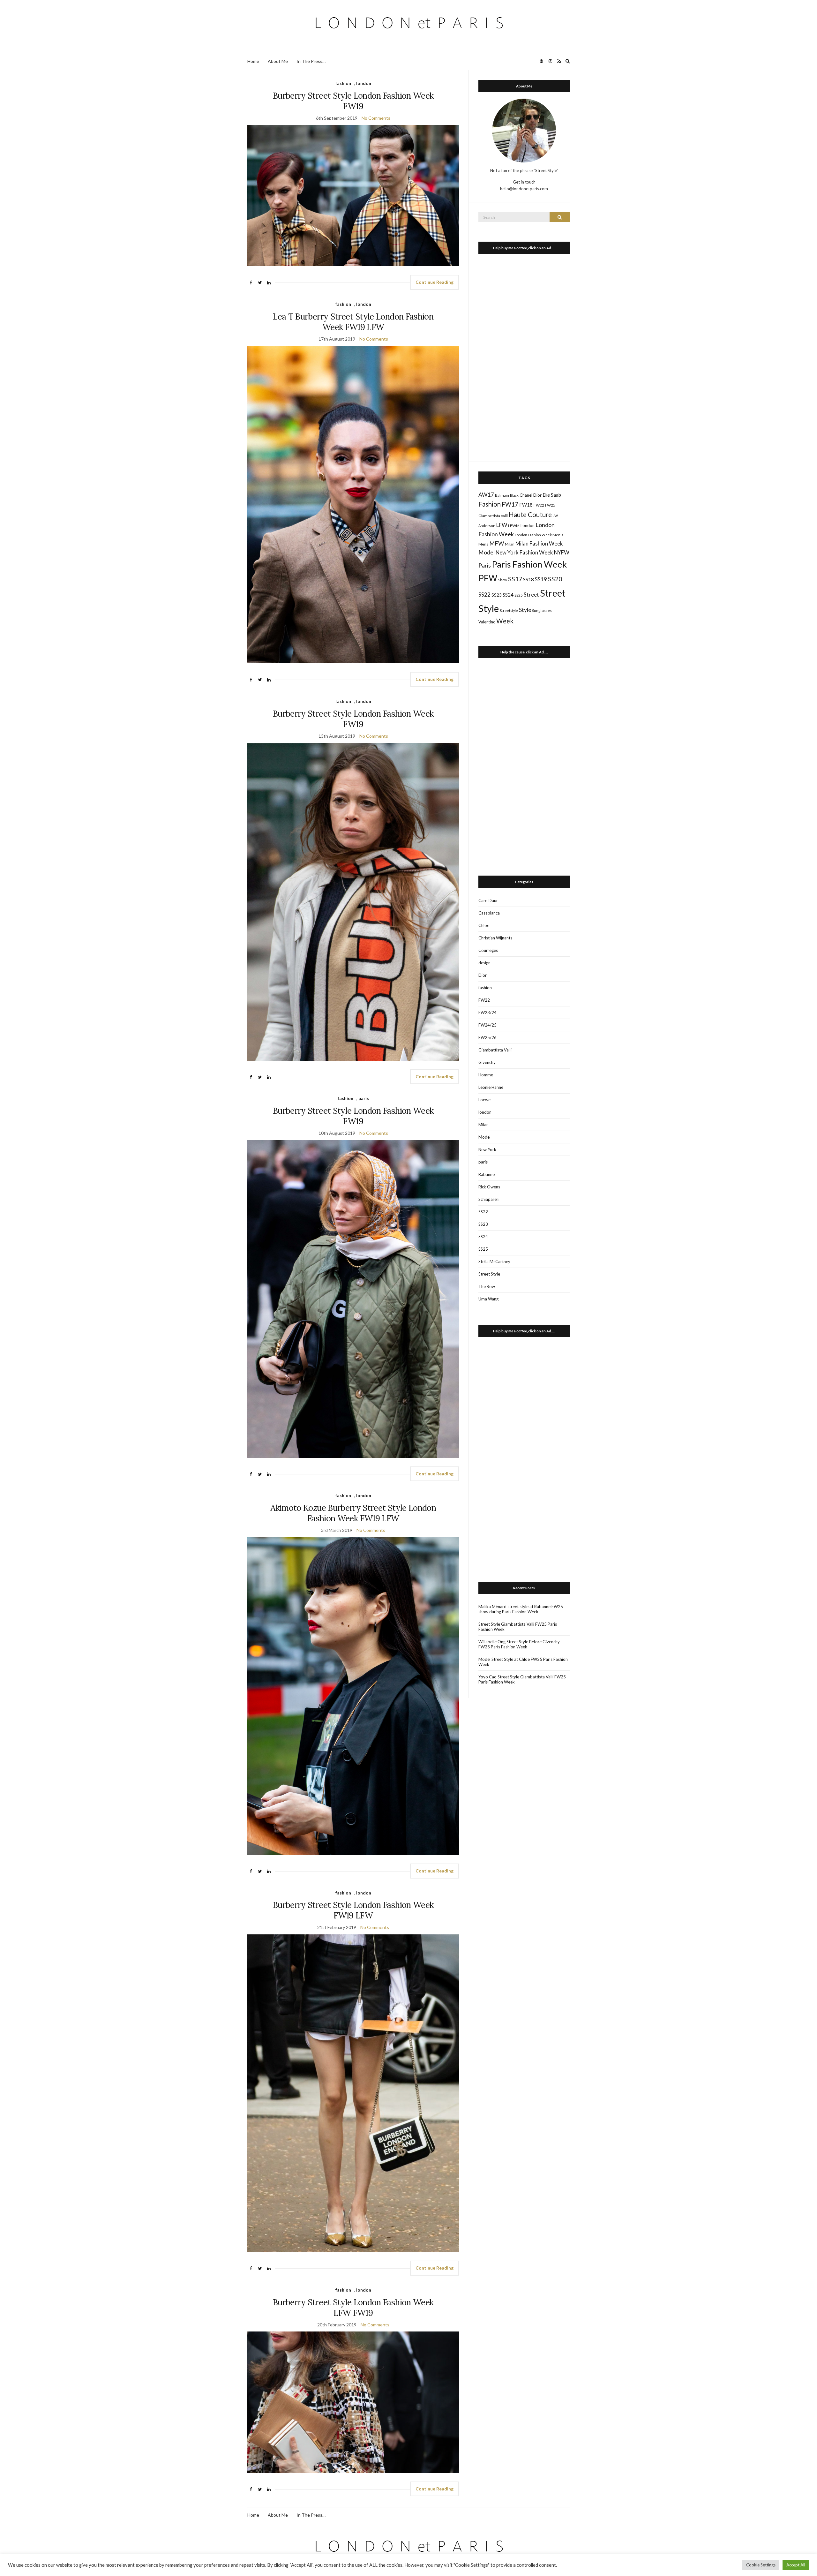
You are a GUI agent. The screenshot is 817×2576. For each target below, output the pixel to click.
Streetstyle (509, 610)
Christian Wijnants (495, 938)
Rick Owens (489, 1187)
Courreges (488, 950)
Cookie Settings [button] (761, 2565)
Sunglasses (542, 610)
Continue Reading (435, 282)
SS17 (515, 579)
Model (487, 552)
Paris (485, 565)
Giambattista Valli (493, 516)
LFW (502, 525)
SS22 (484, 595)
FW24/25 (487, 1025)
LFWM (514, 526)
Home (253, 61)
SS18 (528, 579)
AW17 (486, 495)
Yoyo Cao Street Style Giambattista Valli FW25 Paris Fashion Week (522, 1679)
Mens (483, 544)
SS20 (555, 579)
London (528, 525)
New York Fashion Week (524, 552)
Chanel (526, 495)
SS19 (541, 579)
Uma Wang (488, 1299)
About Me (278, 61)
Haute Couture (530, 515)
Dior (537, 495)
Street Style (489, 1274)
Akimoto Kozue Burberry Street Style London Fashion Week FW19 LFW (353, 1513)
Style (525, 610)
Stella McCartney (494, 1262)
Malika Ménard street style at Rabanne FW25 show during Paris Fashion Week (521, 1609)
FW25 (550, 505)
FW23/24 (487, 1013)
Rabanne (487, 1174)
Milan (510, 544)
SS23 (497, 595)
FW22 (539, 505)
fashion (343, 83)
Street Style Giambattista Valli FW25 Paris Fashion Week (518, 1627)
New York (487, 1149)
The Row (487, 1286)
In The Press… (311, 61)
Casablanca (489, 913)
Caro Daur (488, 900)
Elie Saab (552, 495)
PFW (488, 578)
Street (531, 595)
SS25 (519, 595)
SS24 (508, 595)
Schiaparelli (489, 1199)
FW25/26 (487, 1037)
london (364, 83)
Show (503, 580)
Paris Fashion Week (529, 564)
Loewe (484, 1100)
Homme (486, 1075)
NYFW (562, 553)
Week (505, 621)
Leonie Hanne (491, 1087)
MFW (497, 543)
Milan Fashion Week (539, 543)
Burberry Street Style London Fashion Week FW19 (353, 101)
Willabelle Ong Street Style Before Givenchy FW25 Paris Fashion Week (519, 1644)
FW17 (510, 504)
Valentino (487, 622)
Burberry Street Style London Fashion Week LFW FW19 (353, 2308)
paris (364, 1098)
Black (514, 495)
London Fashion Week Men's (539, 535)
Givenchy (487, 1062)
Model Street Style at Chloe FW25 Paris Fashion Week (523, 1662)
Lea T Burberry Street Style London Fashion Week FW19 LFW (353, 322)
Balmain (502, 495)
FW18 (526, 505)
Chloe (484, 925)
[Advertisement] (524, 356)
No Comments (376, 118)
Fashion (490, 504)
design (484, 963)
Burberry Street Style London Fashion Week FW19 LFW (353, 1910)
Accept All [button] (796, 2565)
